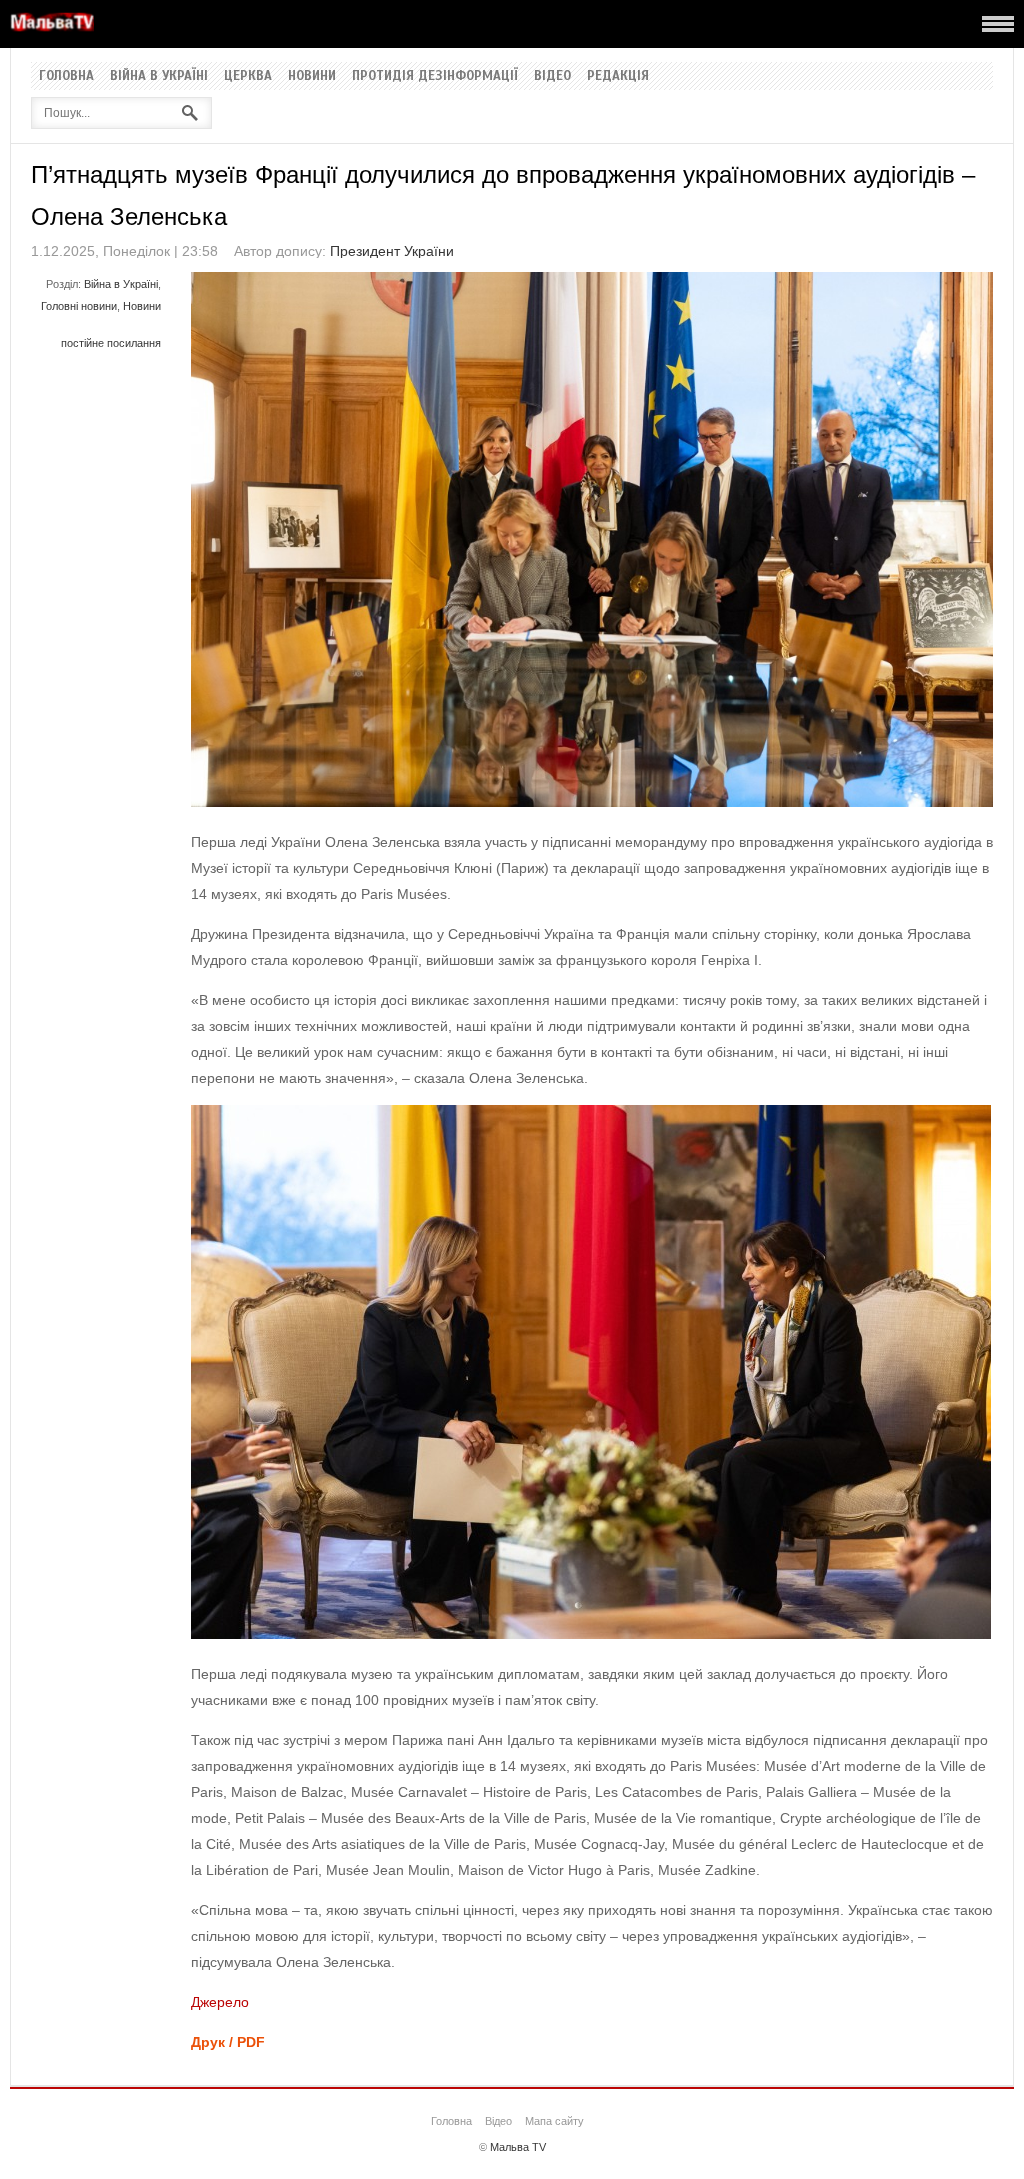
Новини (312, 76)
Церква (248, 76)
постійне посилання (111, 343)
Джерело (220, 2002)
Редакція (618, 76)
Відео (552, 76)
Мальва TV (518, 2147)
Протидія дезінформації (435, 76)
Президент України (392, 251)
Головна (66, 76)
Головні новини (79, 306)
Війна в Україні (159, 76)
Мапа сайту (554, 2121)
